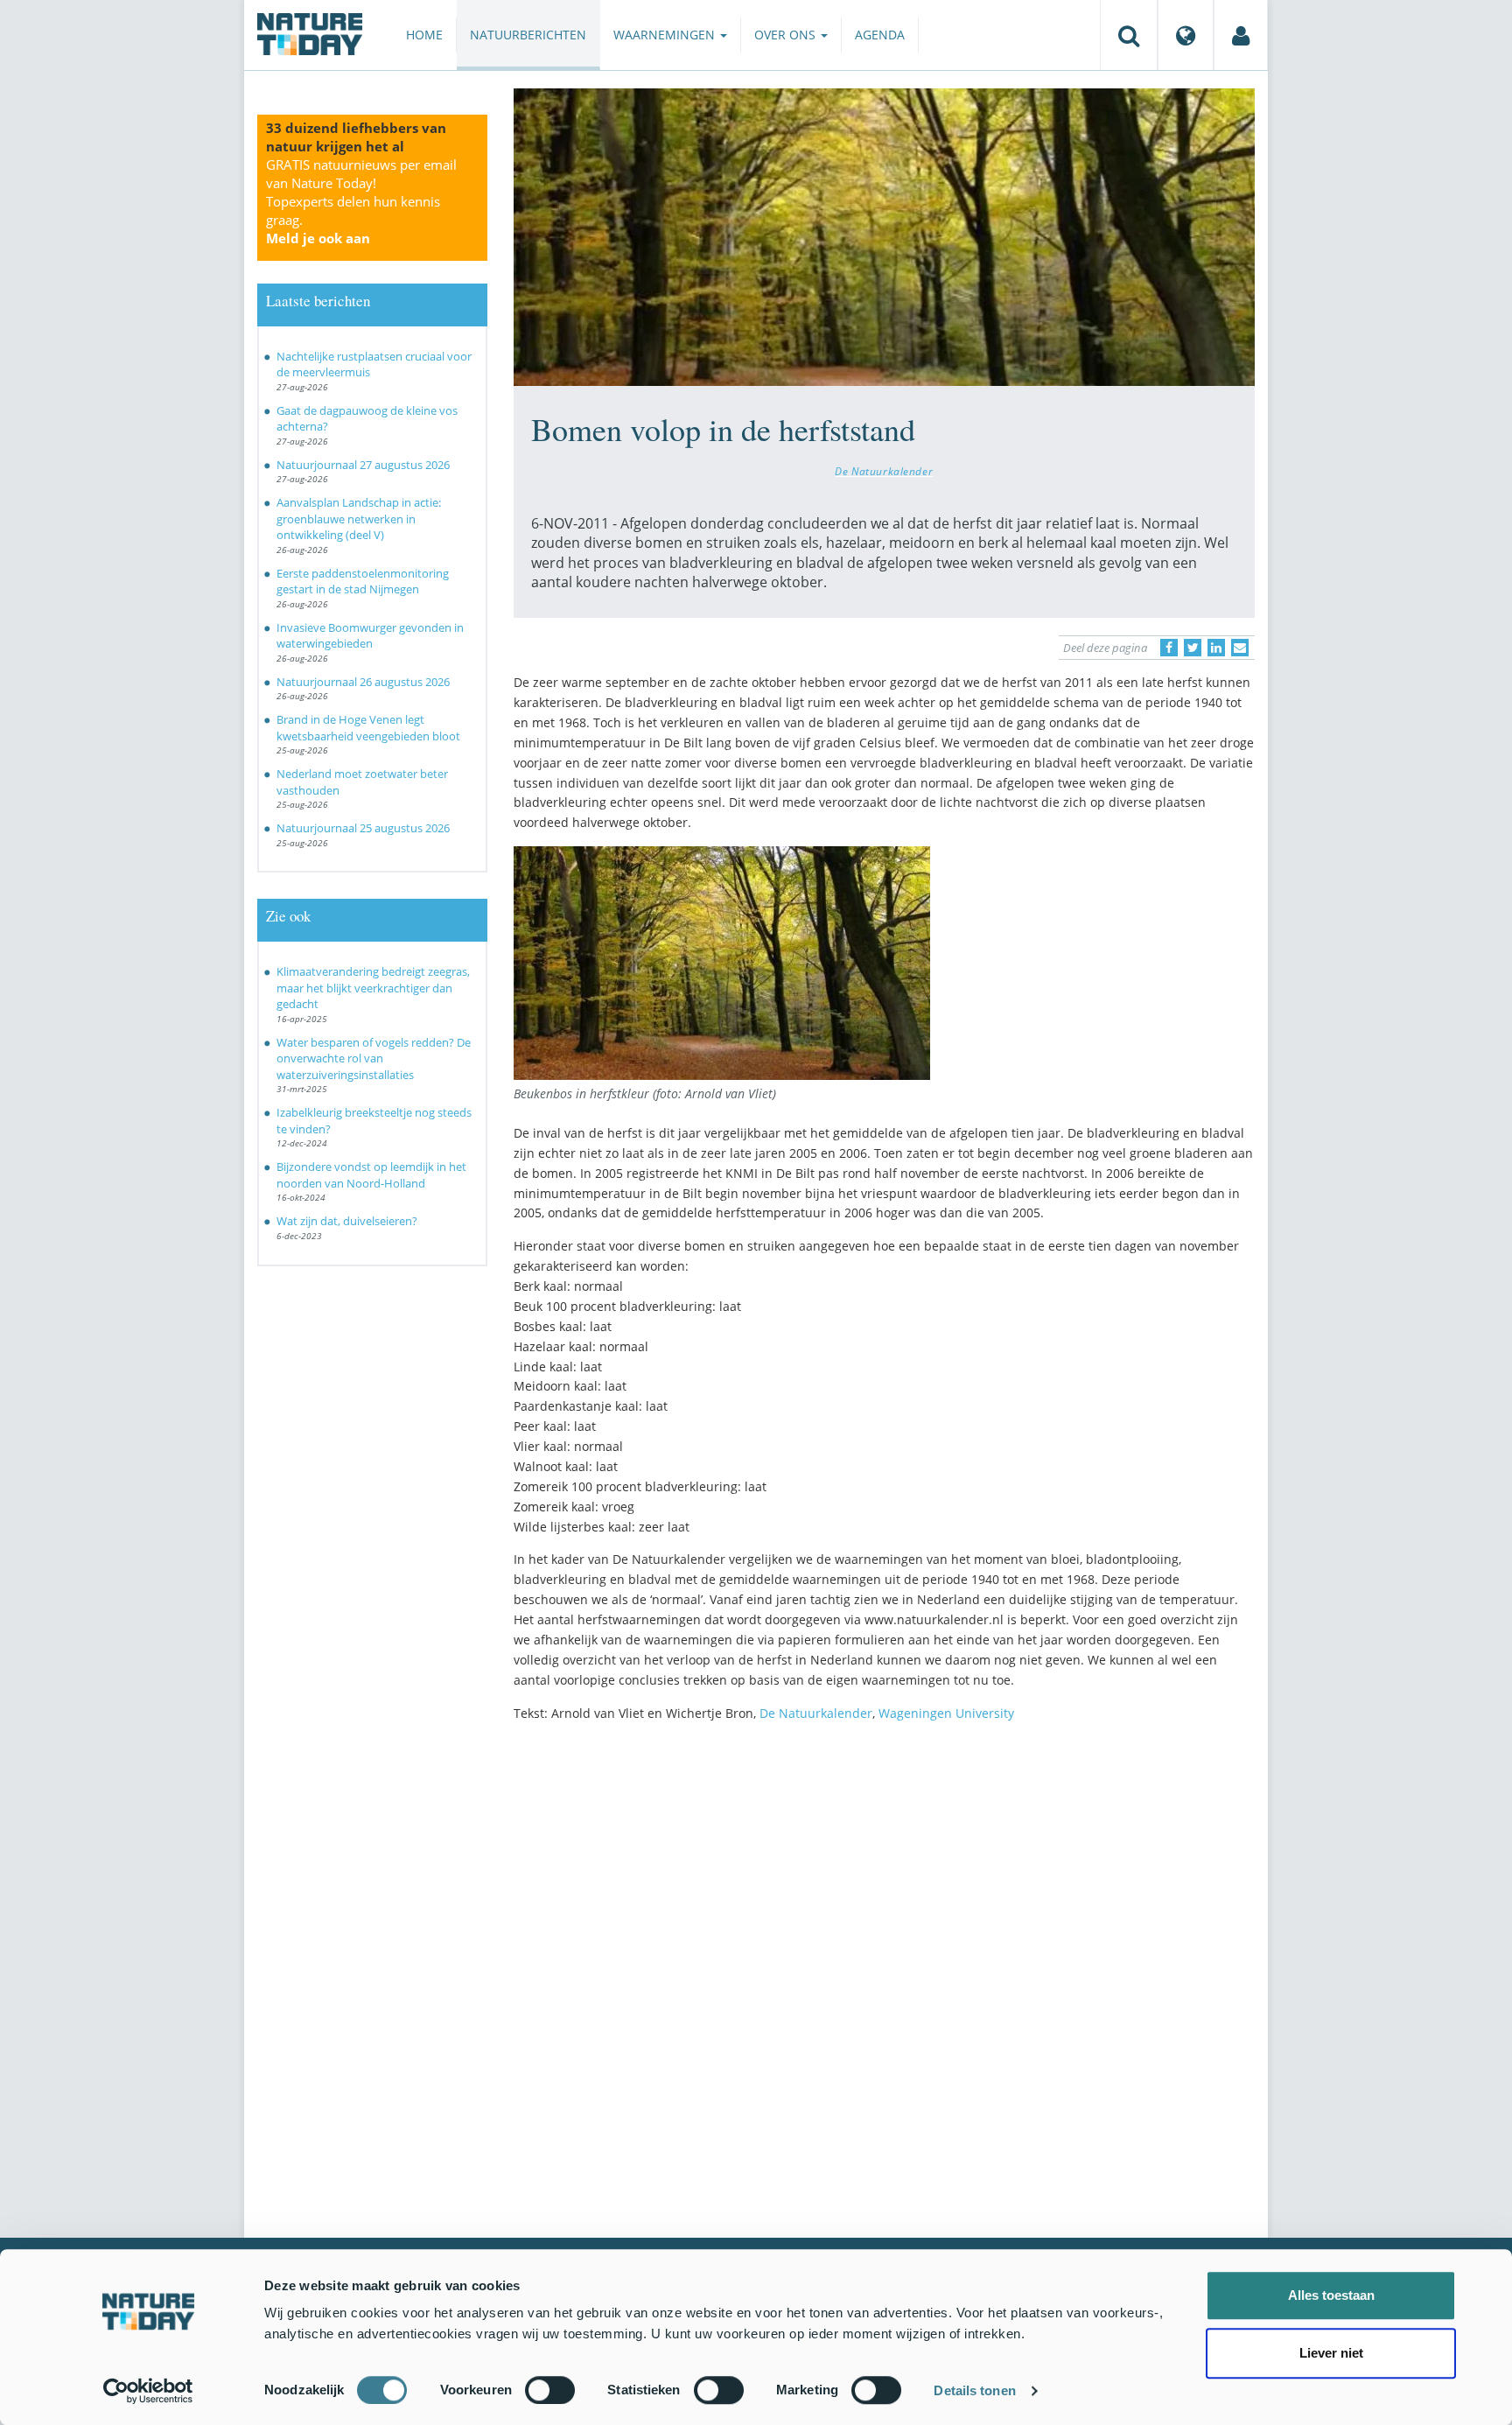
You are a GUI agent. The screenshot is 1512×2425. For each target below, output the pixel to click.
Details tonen (974, 2390)
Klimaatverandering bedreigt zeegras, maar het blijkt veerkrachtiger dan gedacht (373, 988)
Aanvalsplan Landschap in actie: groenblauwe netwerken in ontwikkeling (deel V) (359, 519)
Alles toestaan (1331, 2295)
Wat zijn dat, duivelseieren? (347, 1221)
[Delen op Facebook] (1169, 648)
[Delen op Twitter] (1193, 648)
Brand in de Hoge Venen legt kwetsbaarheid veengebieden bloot (368, 728)
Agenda (880, 35)
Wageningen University (946, 1713)
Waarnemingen (666, 35)
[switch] (550, 2390)
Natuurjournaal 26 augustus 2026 (363, 682)
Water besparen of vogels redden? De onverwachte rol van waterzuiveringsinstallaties (374, 1058)
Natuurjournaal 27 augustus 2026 (363, 465)
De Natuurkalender (884, 471)
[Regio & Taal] (1186, 35)
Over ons (787, 35)
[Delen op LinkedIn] (1216, 648)
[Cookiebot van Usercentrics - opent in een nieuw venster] (148, 2391)
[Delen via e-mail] (1240, 648)
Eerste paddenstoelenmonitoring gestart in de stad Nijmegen (363, 582)
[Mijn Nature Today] (1241, 35)
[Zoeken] (1129, 35)
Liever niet (1331, 2353)
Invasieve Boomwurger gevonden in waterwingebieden (370, 636)
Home (424, 35)
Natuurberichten (528, 35)
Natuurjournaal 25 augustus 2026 (363, 828)
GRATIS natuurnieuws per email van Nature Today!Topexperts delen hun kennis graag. (361, 201)
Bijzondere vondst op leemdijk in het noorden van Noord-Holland (371, 1175)
